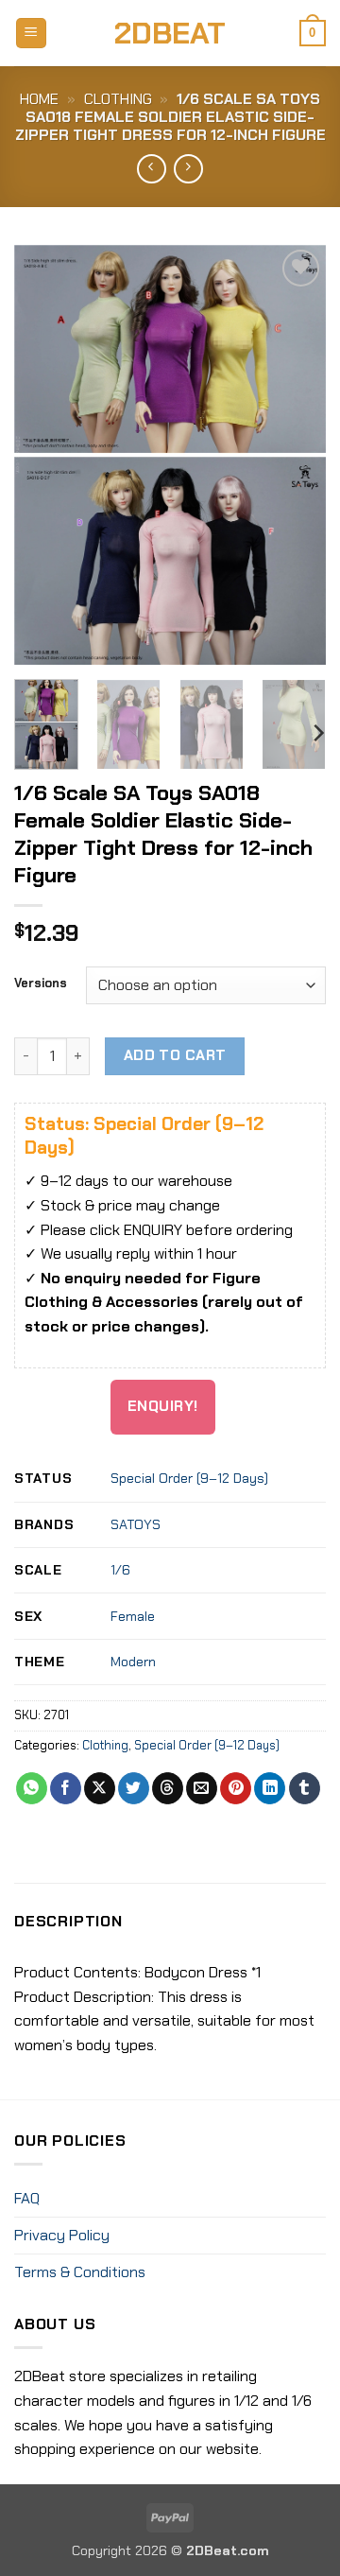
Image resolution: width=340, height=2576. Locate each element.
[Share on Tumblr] (305, 1788)
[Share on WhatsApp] (32, 1788)
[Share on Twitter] (134, 1788)
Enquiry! (163, 1406)
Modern (133, 1662)
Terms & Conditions (80, 2272)
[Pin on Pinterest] (236, 1788)
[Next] (296, 454)
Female (133, 1616)
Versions (41, 983)
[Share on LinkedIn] (270, 1788)
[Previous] (44, 454)
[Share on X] (100, 1788)
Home (39, 99)
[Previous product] (188, 169)
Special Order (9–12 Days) (189, 1478)
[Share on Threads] (168, 1788)
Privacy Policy (62, 2235)
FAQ (27, 2198)
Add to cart (175, 1055)
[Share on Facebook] (66, 1788)
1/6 (120, 1570)
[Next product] (152, 169)
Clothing (118, 99)
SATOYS (136, 1524)
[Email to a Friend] (202, 1788)
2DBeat (170, 33)
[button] (31, 34)
